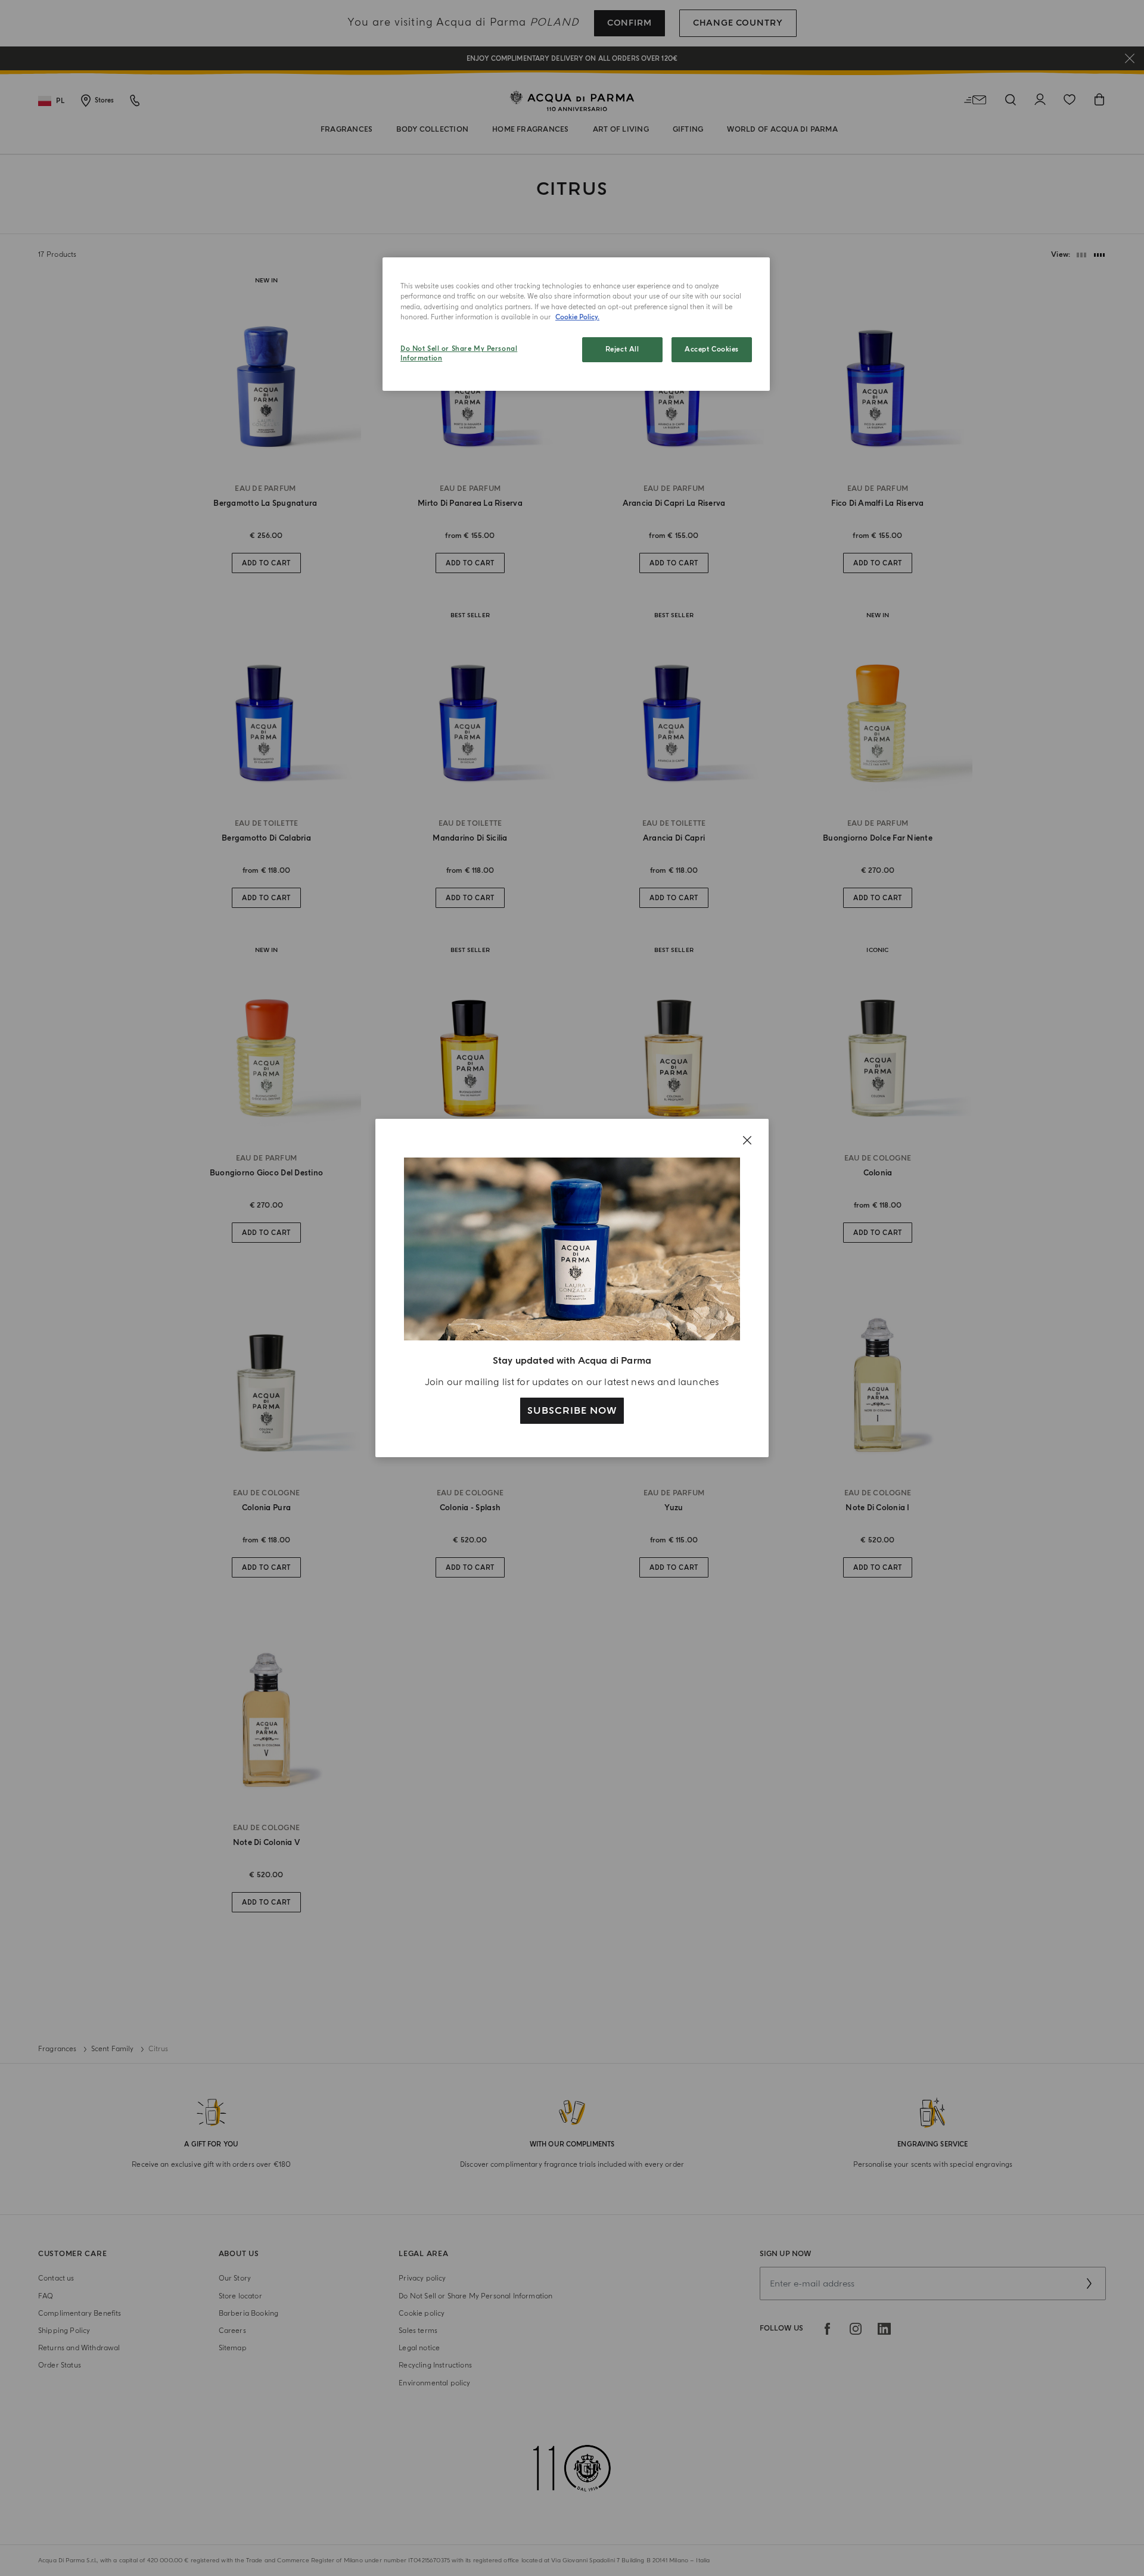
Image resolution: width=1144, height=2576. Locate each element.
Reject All (622, 349)
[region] (576, 324)
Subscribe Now (572, 1411)
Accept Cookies (712, 349)
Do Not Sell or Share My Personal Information (459, 354)
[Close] (747, 1140)
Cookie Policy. (577, 317)
